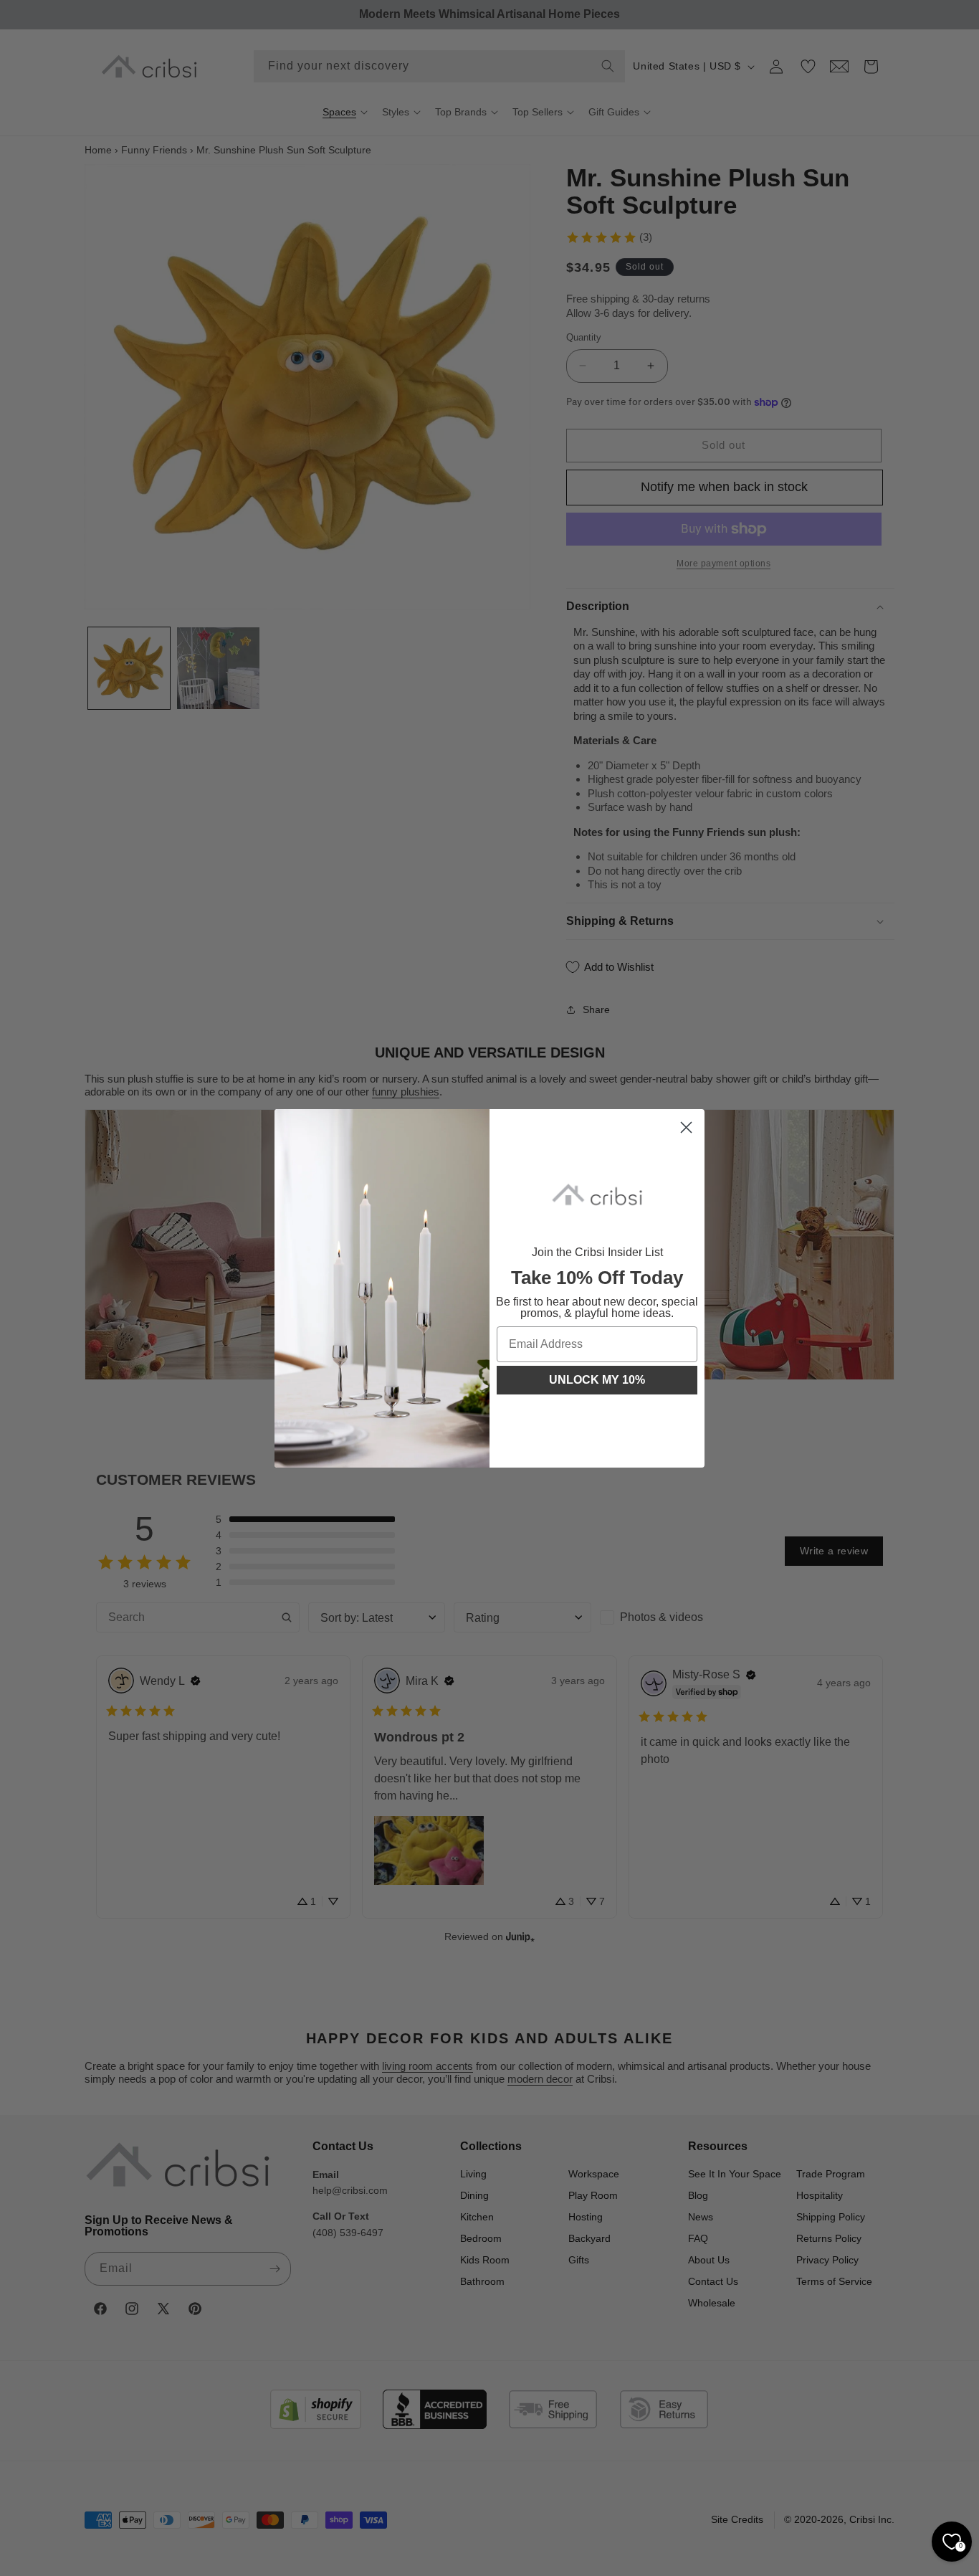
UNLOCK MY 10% (597, 1380)
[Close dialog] (686, 1127)
